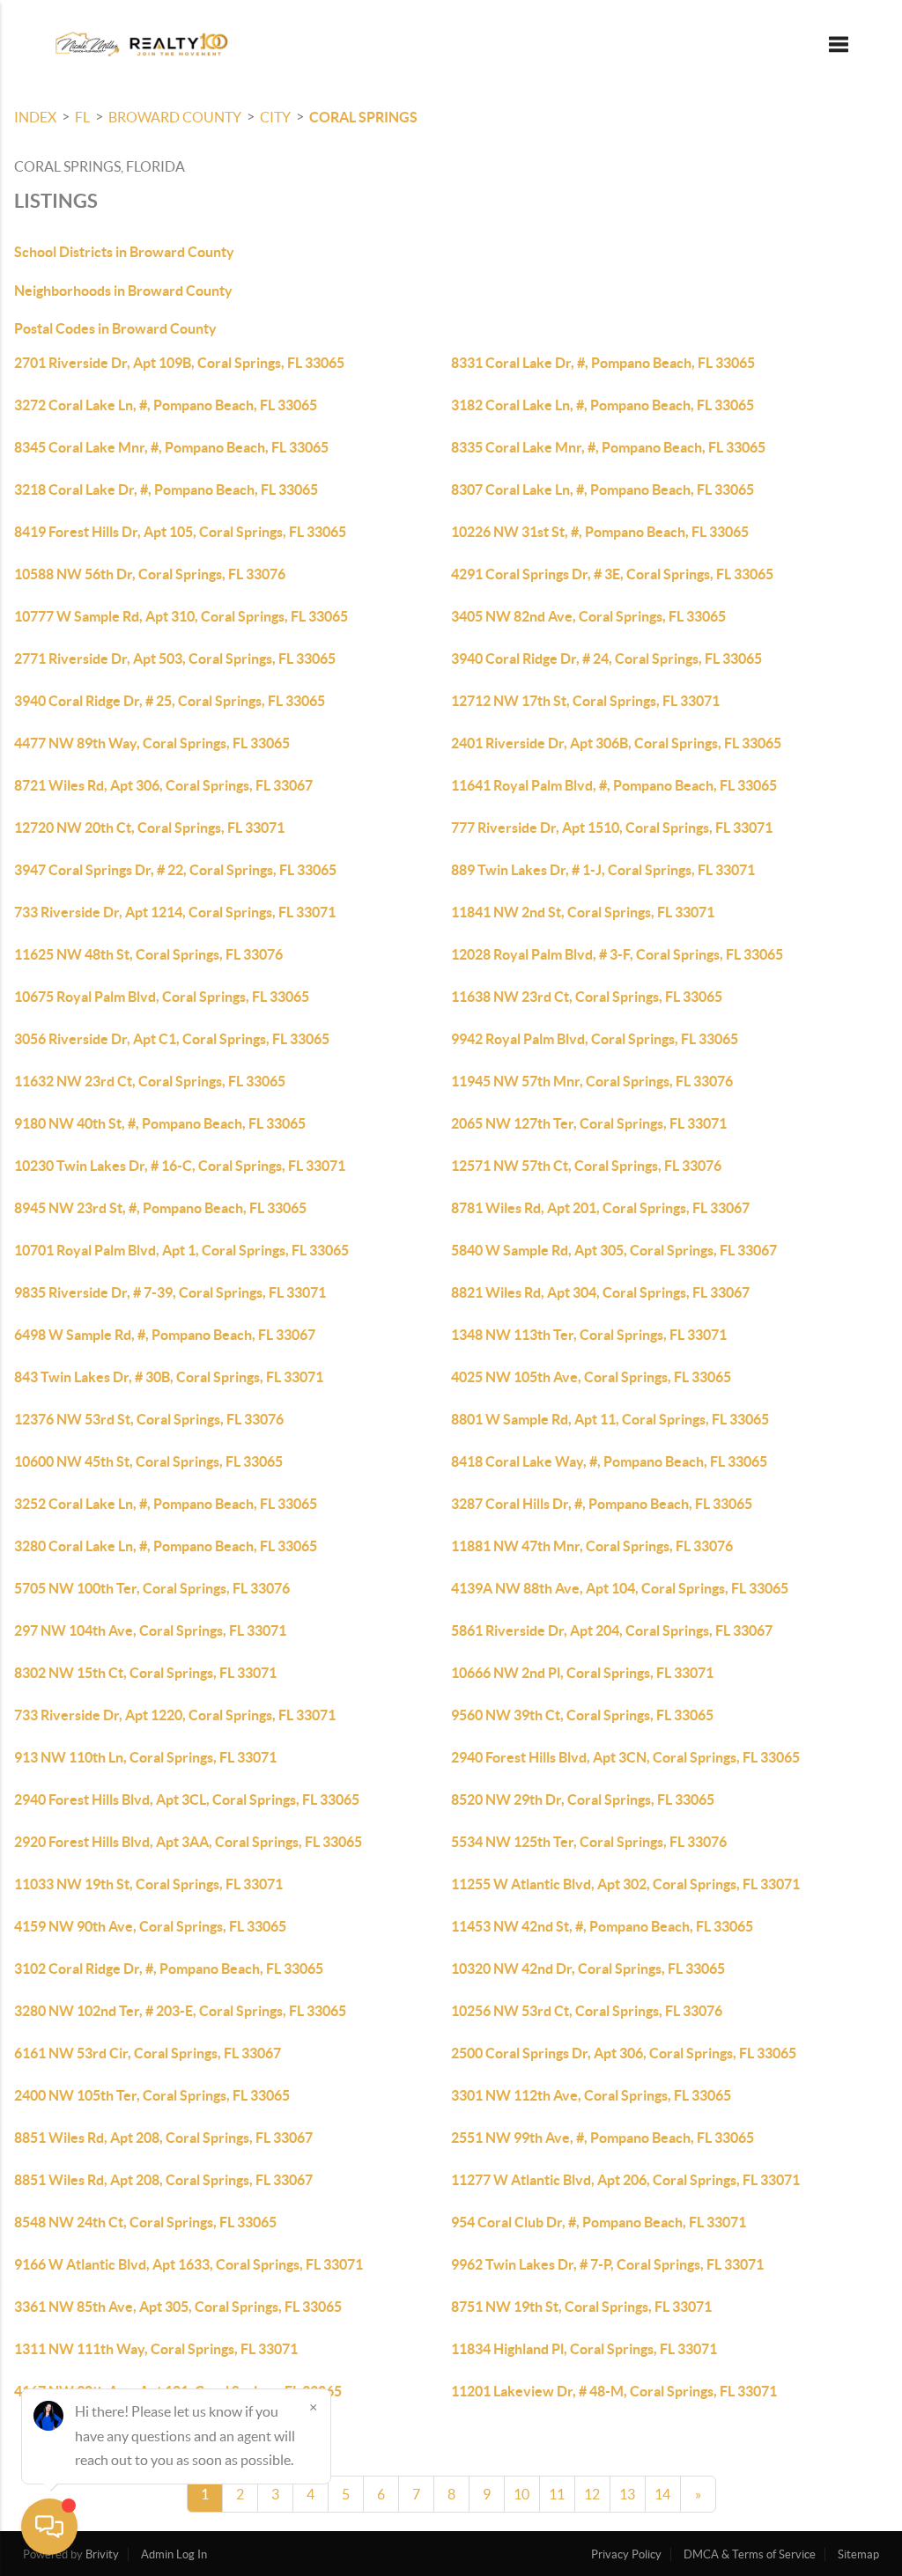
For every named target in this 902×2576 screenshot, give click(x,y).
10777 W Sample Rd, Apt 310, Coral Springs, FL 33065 (181, 616)
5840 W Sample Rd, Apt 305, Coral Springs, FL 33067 (614, 1250)
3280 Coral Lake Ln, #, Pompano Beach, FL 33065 (166, 1546)
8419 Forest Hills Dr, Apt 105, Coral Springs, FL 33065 (180, 532)
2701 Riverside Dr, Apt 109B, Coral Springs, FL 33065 (179, 363)
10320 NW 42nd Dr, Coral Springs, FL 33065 (588, 1969)
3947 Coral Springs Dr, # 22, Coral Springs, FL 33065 (175, 870)
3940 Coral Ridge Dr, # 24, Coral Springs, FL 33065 (606, 659)
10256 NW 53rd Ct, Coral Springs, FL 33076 (587, 2011)
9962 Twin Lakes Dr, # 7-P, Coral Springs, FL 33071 (607, 2264)
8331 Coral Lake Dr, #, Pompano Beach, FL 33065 (603, 363)
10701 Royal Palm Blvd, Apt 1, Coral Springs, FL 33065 (181, 1250)
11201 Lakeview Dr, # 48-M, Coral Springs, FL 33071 (614, 2391)
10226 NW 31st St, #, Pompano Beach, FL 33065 (600, 532)
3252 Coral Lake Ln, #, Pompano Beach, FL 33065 (166, 1504)
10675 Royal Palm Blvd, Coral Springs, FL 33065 (162, 997)
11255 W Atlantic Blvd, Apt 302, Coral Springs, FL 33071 (625, 1884)
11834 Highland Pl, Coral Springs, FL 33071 (584, 2349)
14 (662, 2494)
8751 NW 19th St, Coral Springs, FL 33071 (581, 2307)
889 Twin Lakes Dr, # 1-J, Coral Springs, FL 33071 (603, 870)
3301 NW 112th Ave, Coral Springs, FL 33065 (591, 2095)
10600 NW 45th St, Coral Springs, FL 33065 (148, 1461)
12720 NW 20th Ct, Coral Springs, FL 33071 (149, 828)
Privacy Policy (626, 2554)
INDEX (35, 117)
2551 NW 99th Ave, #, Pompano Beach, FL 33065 (603, 2138)
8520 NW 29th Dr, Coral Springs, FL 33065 (583, 1800)
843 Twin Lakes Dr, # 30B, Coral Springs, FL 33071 (169, 1377)
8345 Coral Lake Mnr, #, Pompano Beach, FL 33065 (171, 447)
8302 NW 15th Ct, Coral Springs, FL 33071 (145, 1673)
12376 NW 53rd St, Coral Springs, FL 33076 (149, 1419)
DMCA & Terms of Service (750, 2554)
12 (592, 2494)
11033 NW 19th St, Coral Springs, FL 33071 (148, 1884)
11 (557, 2494)
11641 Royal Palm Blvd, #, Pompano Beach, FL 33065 (614, 785)
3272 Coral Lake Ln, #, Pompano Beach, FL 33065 (166, 405)
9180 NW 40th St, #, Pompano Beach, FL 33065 (160, 1123)
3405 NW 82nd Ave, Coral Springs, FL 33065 (588, 616)
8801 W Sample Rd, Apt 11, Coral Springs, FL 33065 (610, 1419)
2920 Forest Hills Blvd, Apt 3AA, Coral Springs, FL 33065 (188, 1842)
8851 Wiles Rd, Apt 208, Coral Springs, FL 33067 (163, 2138)
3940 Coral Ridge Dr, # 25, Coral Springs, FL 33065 (170, 701)
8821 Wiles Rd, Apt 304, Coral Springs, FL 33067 (600, 1292)
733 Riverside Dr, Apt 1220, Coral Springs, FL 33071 (175, 1715)
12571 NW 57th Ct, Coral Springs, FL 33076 (586, 1166)
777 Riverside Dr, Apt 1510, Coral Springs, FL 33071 (612, 828)
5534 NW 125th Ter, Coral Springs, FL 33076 (589, 1842)
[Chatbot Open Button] (49, 2527)
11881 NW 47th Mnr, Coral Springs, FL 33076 (592, 1546)
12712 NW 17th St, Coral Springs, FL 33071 (585, 701)
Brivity (102, 2554)
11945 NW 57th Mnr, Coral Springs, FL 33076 (592, 1081)
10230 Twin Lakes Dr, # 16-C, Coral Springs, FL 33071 (180, 1166)
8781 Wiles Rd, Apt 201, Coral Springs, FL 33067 (600, 1208)
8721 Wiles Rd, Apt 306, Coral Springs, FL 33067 (163, 785)
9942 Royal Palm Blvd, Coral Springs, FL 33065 (595, 1039)
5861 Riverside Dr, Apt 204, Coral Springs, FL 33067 (612, 1630)
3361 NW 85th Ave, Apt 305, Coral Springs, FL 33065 (178, 2307)
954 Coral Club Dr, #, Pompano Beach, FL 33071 (599, 2222)
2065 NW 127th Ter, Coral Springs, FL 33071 (589, 1123)
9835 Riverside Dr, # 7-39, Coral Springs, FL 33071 (170, 1292)
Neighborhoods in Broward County (123, 291)
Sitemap (858, 2554)
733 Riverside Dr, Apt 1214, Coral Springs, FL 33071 (175, 912)
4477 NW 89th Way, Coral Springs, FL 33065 (152, 743)
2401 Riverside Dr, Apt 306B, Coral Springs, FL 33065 (616, 743)
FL (82, 117)
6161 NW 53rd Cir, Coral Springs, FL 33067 (148, 2053)
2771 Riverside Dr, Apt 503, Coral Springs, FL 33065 (175, 659)
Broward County (175, 117)
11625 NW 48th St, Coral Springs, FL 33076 (148, 954)
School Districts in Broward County (124, 252)
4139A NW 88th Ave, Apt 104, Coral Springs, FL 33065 (620, 1588)
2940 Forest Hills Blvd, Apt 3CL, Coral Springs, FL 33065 (187, 1800)
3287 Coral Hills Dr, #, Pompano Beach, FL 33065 (602, 1504)
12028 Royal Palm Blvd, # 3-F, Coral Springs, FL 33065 (617, 954)
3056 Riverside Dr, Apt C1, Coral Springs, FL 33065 (172, 1039)
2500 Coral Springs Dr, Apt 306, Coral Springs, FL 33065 (624, 2053)
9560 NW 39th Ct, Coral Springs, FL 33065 (582, 1715)
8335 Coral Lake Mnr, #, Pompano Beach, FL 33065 (608, 447)
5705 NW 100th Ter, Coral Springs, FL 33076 (152, 1588)
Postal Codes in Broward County (115, 328)
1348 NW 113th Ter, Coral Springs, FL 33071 (589, 1335)
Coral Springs (363, 117)
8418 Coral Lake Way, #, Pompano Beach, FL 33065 (609, 1461)
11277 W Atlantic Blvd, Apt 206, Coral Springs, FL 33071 (625, 2180)
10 (521, 2494)
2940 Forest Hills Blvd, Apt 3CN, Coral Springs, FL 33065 (625, 1757)
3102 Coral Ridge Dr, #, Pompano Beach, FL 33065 (169, 1969)
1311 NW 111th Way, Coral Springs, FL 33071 (156, 2349)
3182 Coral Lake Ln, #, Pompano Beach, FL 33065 (603, 405)
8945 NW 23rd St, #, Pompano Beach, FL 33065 (160, 1208)
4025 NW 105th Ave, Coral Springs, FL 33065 (591, 1377)
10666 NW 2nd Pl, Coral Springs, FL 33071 (582, 1673)
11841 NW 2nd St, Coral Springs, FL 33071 (583, 912)
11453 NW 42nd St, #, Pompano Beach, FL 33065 (602, 1926)
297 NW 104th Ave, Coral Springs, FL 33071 (150, 1630)
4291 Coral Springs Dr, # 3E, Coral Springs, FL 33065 (612, 574)
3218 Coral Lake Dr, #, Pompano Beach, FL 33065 (166, 489)
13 (627, 2494)
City (275, 117)
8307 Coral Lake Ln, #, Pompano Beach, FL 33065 (603, 489)
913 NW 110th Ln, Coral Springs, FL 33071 (145, 1757)
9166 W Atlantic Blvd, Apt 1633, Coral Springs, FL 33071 (189, 2264)
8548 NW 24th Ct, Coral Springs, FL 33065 (145, 2222)
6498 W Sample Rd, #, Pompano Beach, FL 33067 (165, 1335)
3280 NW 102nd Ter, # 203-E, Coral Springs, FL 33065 (180, 2011)
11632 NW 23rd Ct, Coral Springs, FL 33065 (150, 1081)
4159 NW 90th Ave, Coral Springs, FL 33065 (150, 1926)
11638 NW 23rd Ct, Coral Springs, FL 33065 (587, 997)
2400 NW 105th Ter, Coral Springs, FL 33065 (152, 2095)
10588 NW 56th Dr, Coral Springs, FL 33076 (150, 574)
